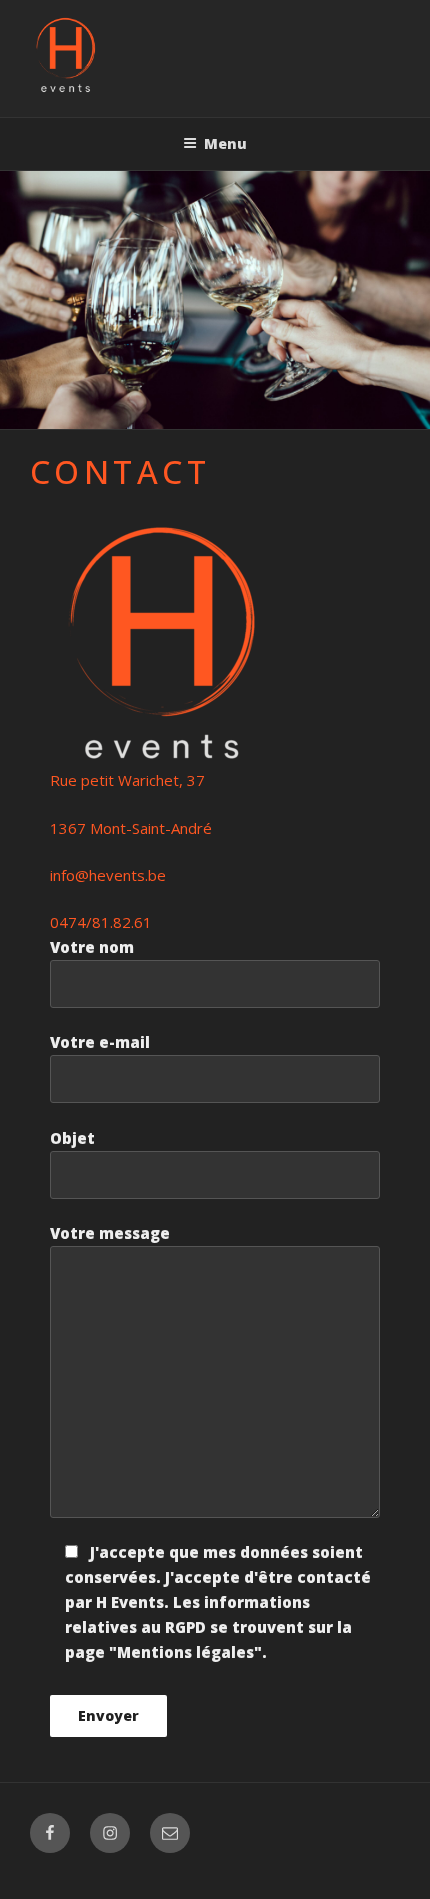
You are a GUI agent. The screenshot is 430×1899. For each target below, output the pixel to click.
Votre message (110, 1233)
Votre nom (92, 947)
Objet (72, 1138)
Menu (225, 143)
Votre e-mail (100, 1042)
